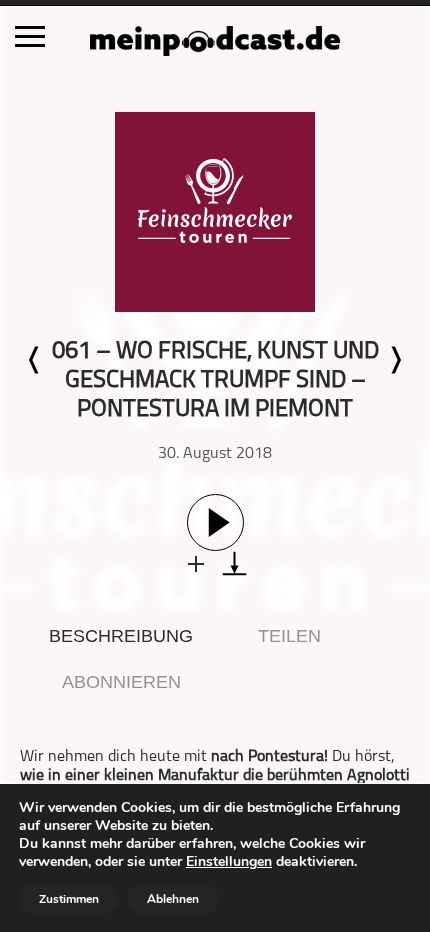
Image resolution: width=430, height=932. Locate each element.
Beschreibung (121, 636)
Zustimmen (69, 899)
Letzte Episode (35, 360)
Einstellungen (229, 862)
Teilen (289, 636)
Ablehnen (173, 899)
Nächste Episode (395, 360)
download (234, 563)
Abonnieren (121, 682)
